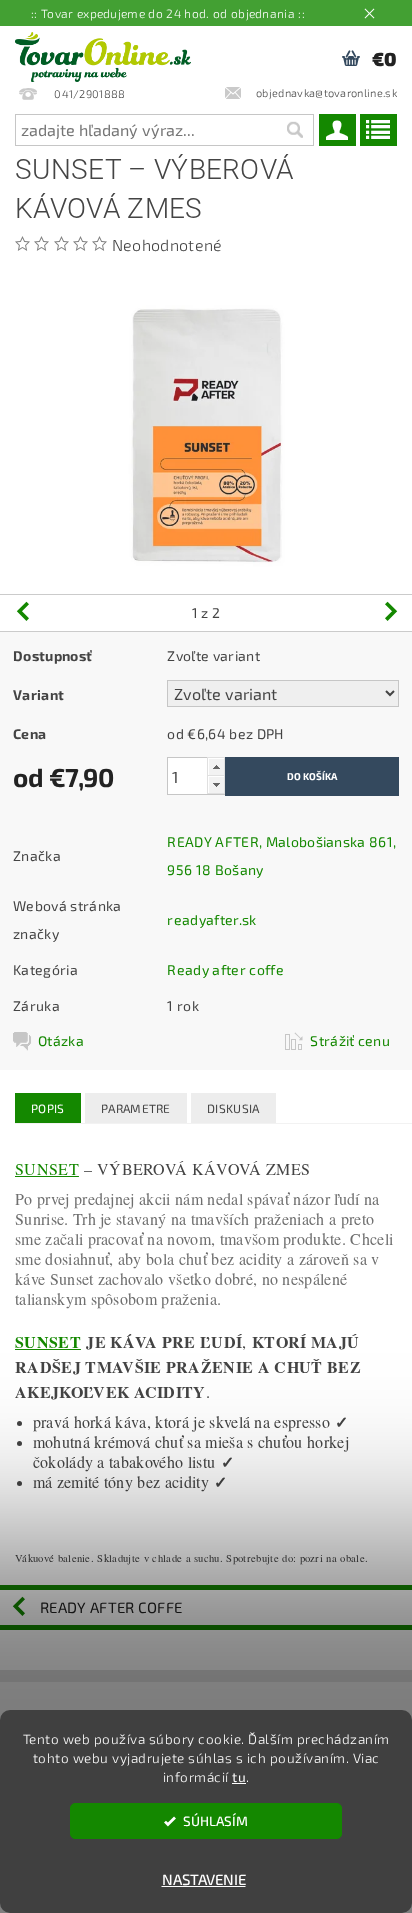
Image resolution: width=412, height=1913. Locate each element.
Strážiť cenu (350, 1040)
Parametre (136, 1108)
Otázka (61, 1040)
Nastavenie (204, 1879)
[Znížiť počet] (216, 784)
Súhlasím (215, 1821)
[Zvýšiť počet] (216, 766)
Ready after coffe (225, 969)
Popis (48, 1108)
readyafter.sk (211, 919)
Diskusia (233, 1108)
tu (239, 1777)
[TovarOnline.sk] (103, 52)
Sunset (47, 1168)
